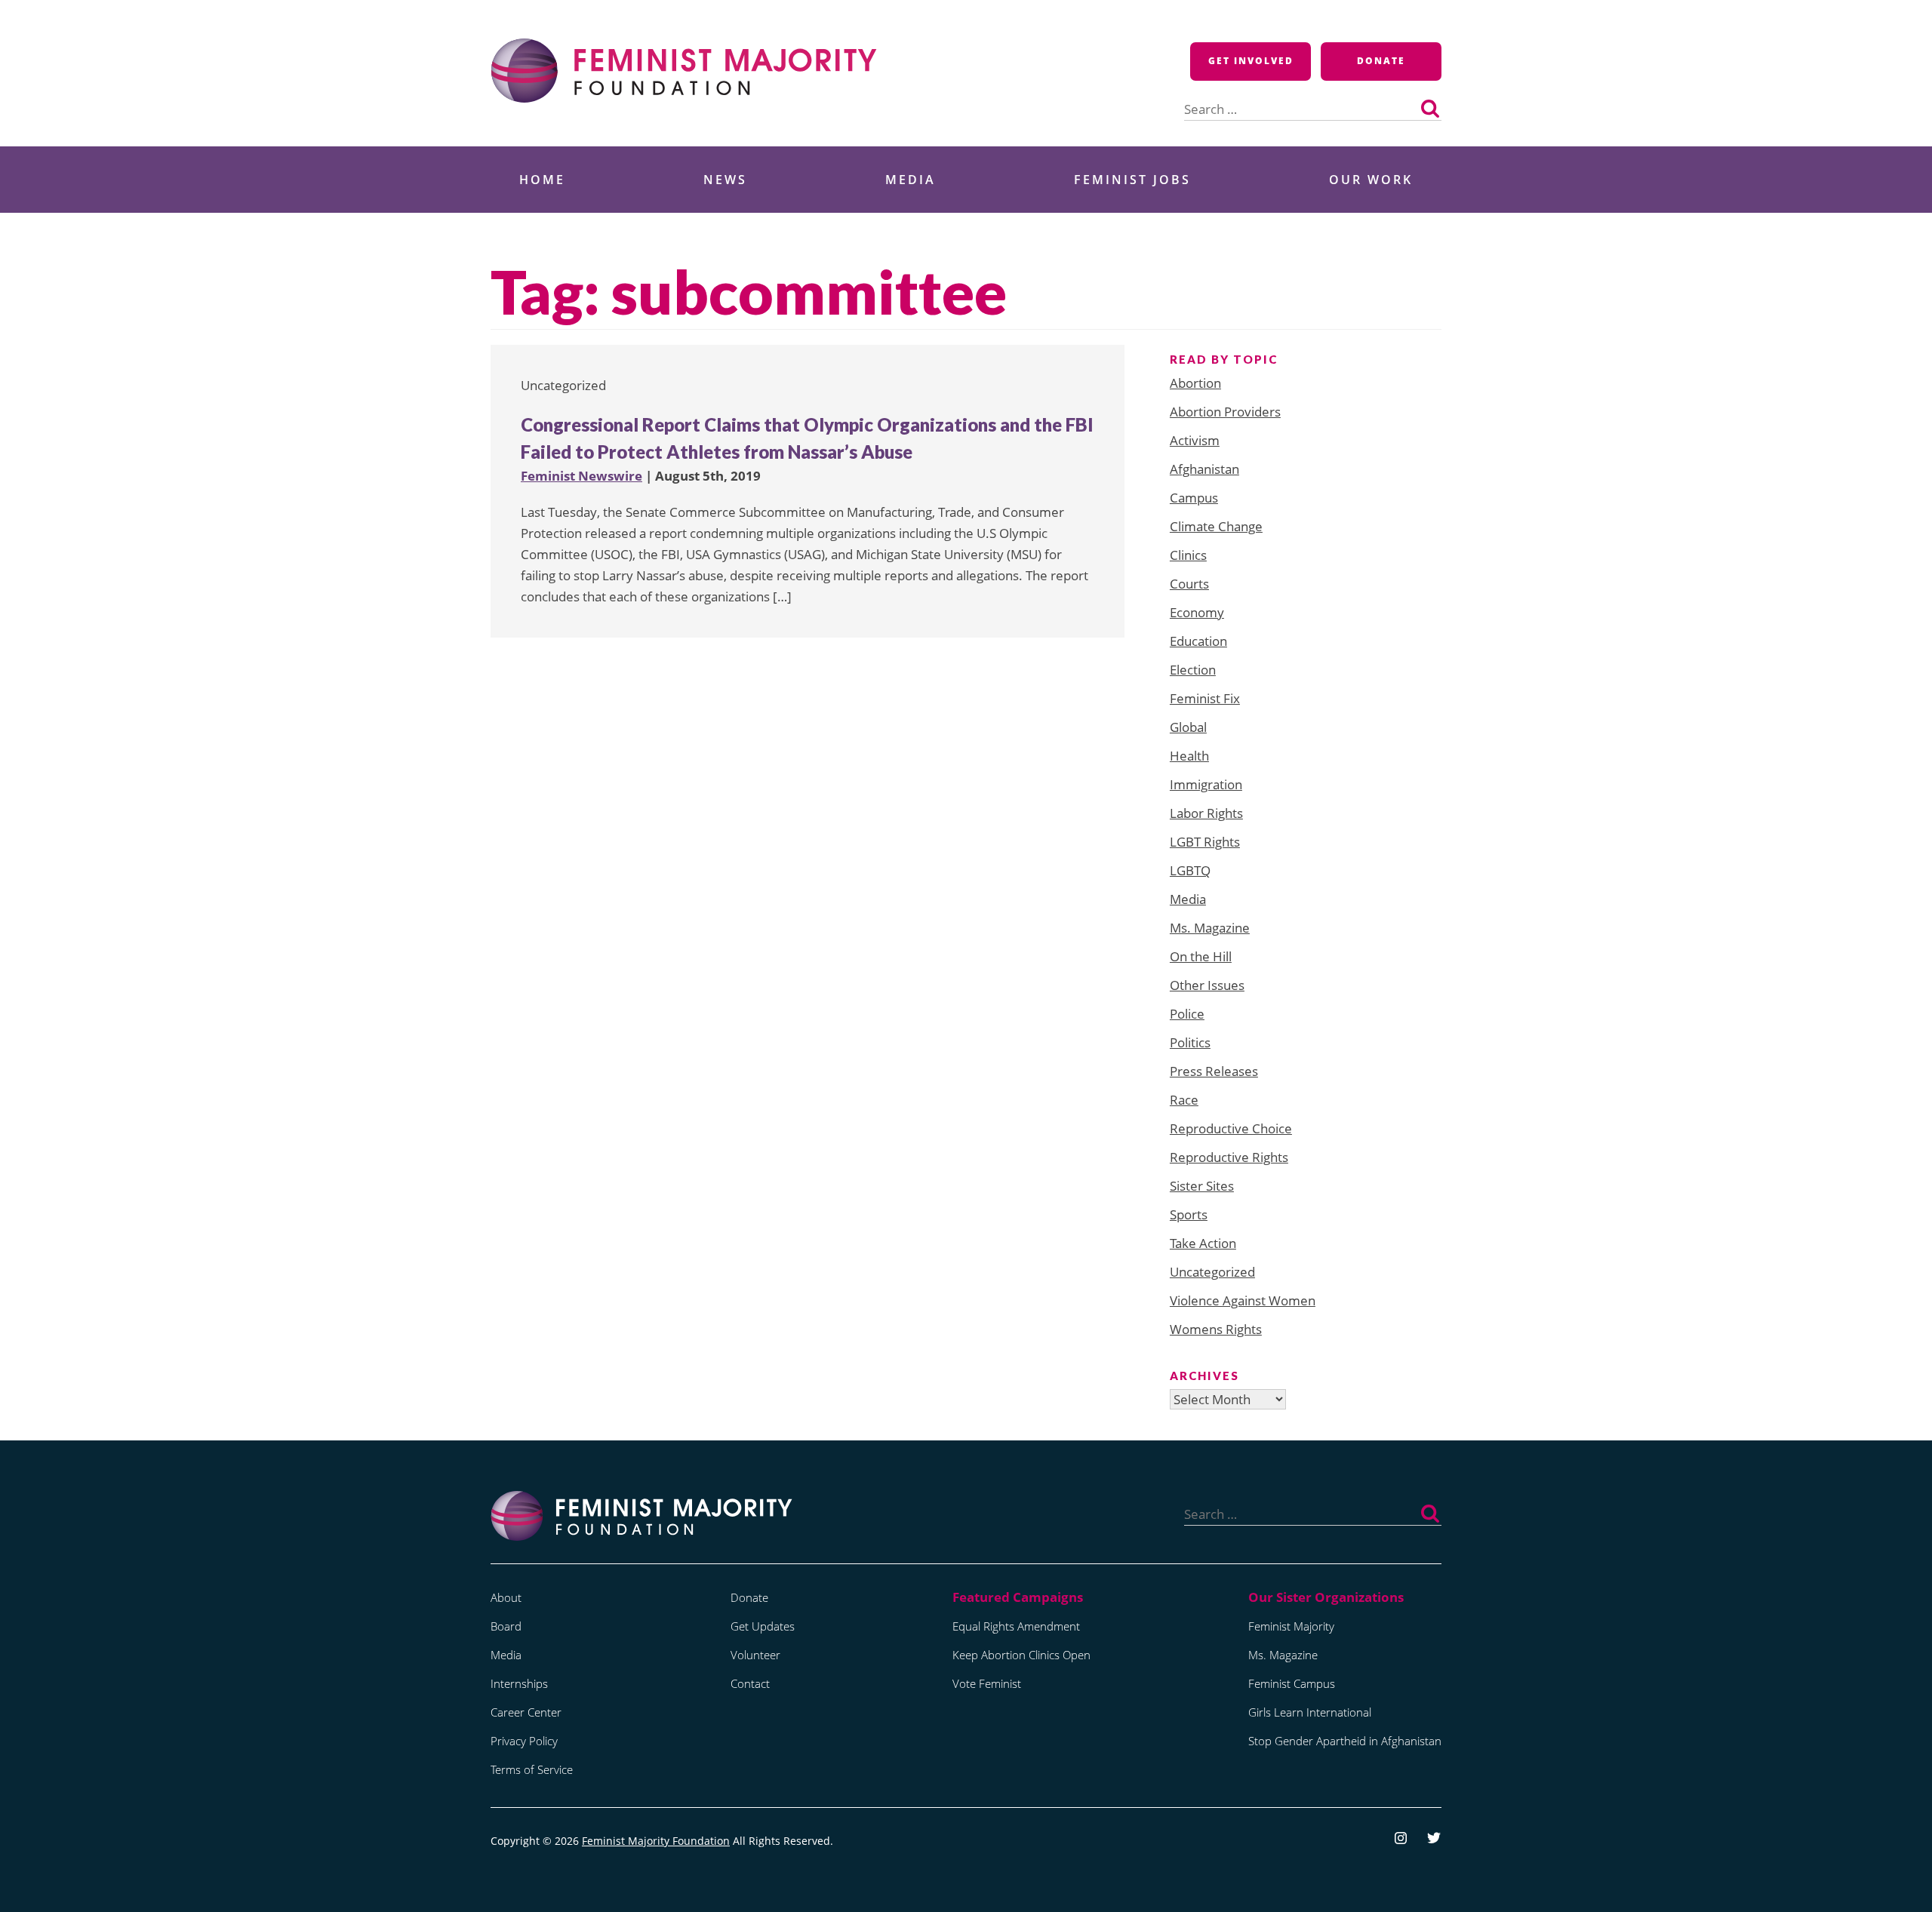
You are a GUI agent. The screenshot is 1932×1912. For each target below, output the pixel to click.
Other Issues (1207, 985)
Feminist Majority (1291, 1626)
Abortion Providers (1225, 412)
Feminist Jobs (1132, 180)
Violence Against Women (1243, 1300)
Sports (1189, 1214)
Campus (1194, 498)
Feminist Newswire (581, 476)
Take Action (1203, 1243)
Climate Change (1216, 526)
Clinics (1188, 555)
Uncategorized (1212, 1272)
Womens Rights (1216, 1329)
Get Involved (1251, 61)
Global (1188, 727)
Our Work (1371, 180)
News (725, 180)
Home (542, 180)
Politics (1190, 1042)
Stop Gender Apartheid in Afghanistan (1345, 1741)
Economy (1197, 612)
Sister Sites (1202, 1186)
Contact (750, 1683)
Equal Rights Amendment (1016, 1626)
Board (506, 1626)
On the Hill (1201, 956)
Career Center (526, 1712)
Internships (519, 1683)
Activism (1195, 440)
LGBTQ (1190, 870)
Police (1187, 1014)
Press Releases (1214, 1071)
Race (1184, 1100)
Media (911, 180)
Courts (1189, 584)
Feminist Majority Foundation (656, 1841)
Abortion (1195, 383)
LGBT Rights (1205, 842)
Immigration (1206, 784)
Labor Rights (1206, 813)
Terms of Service (532, 1769)
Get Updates (763, 1626)
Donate (1381, 61)
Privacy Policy (524, 1741)
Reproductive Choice (1231, 1128)
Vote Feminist (987, 1683)
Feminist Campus (1292, 1683)
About (506, 1597)
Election (1193, 670)
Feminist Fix (1205, 698)
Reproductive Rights (1229, 1157)
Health (1189, 756)
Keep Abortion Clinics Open (1021, 1655)
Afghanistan (1204, 469)
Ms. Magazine (1210, 928)
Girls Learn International (1310, 1712)
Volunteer (755, 1655)
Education (1198, 641)
